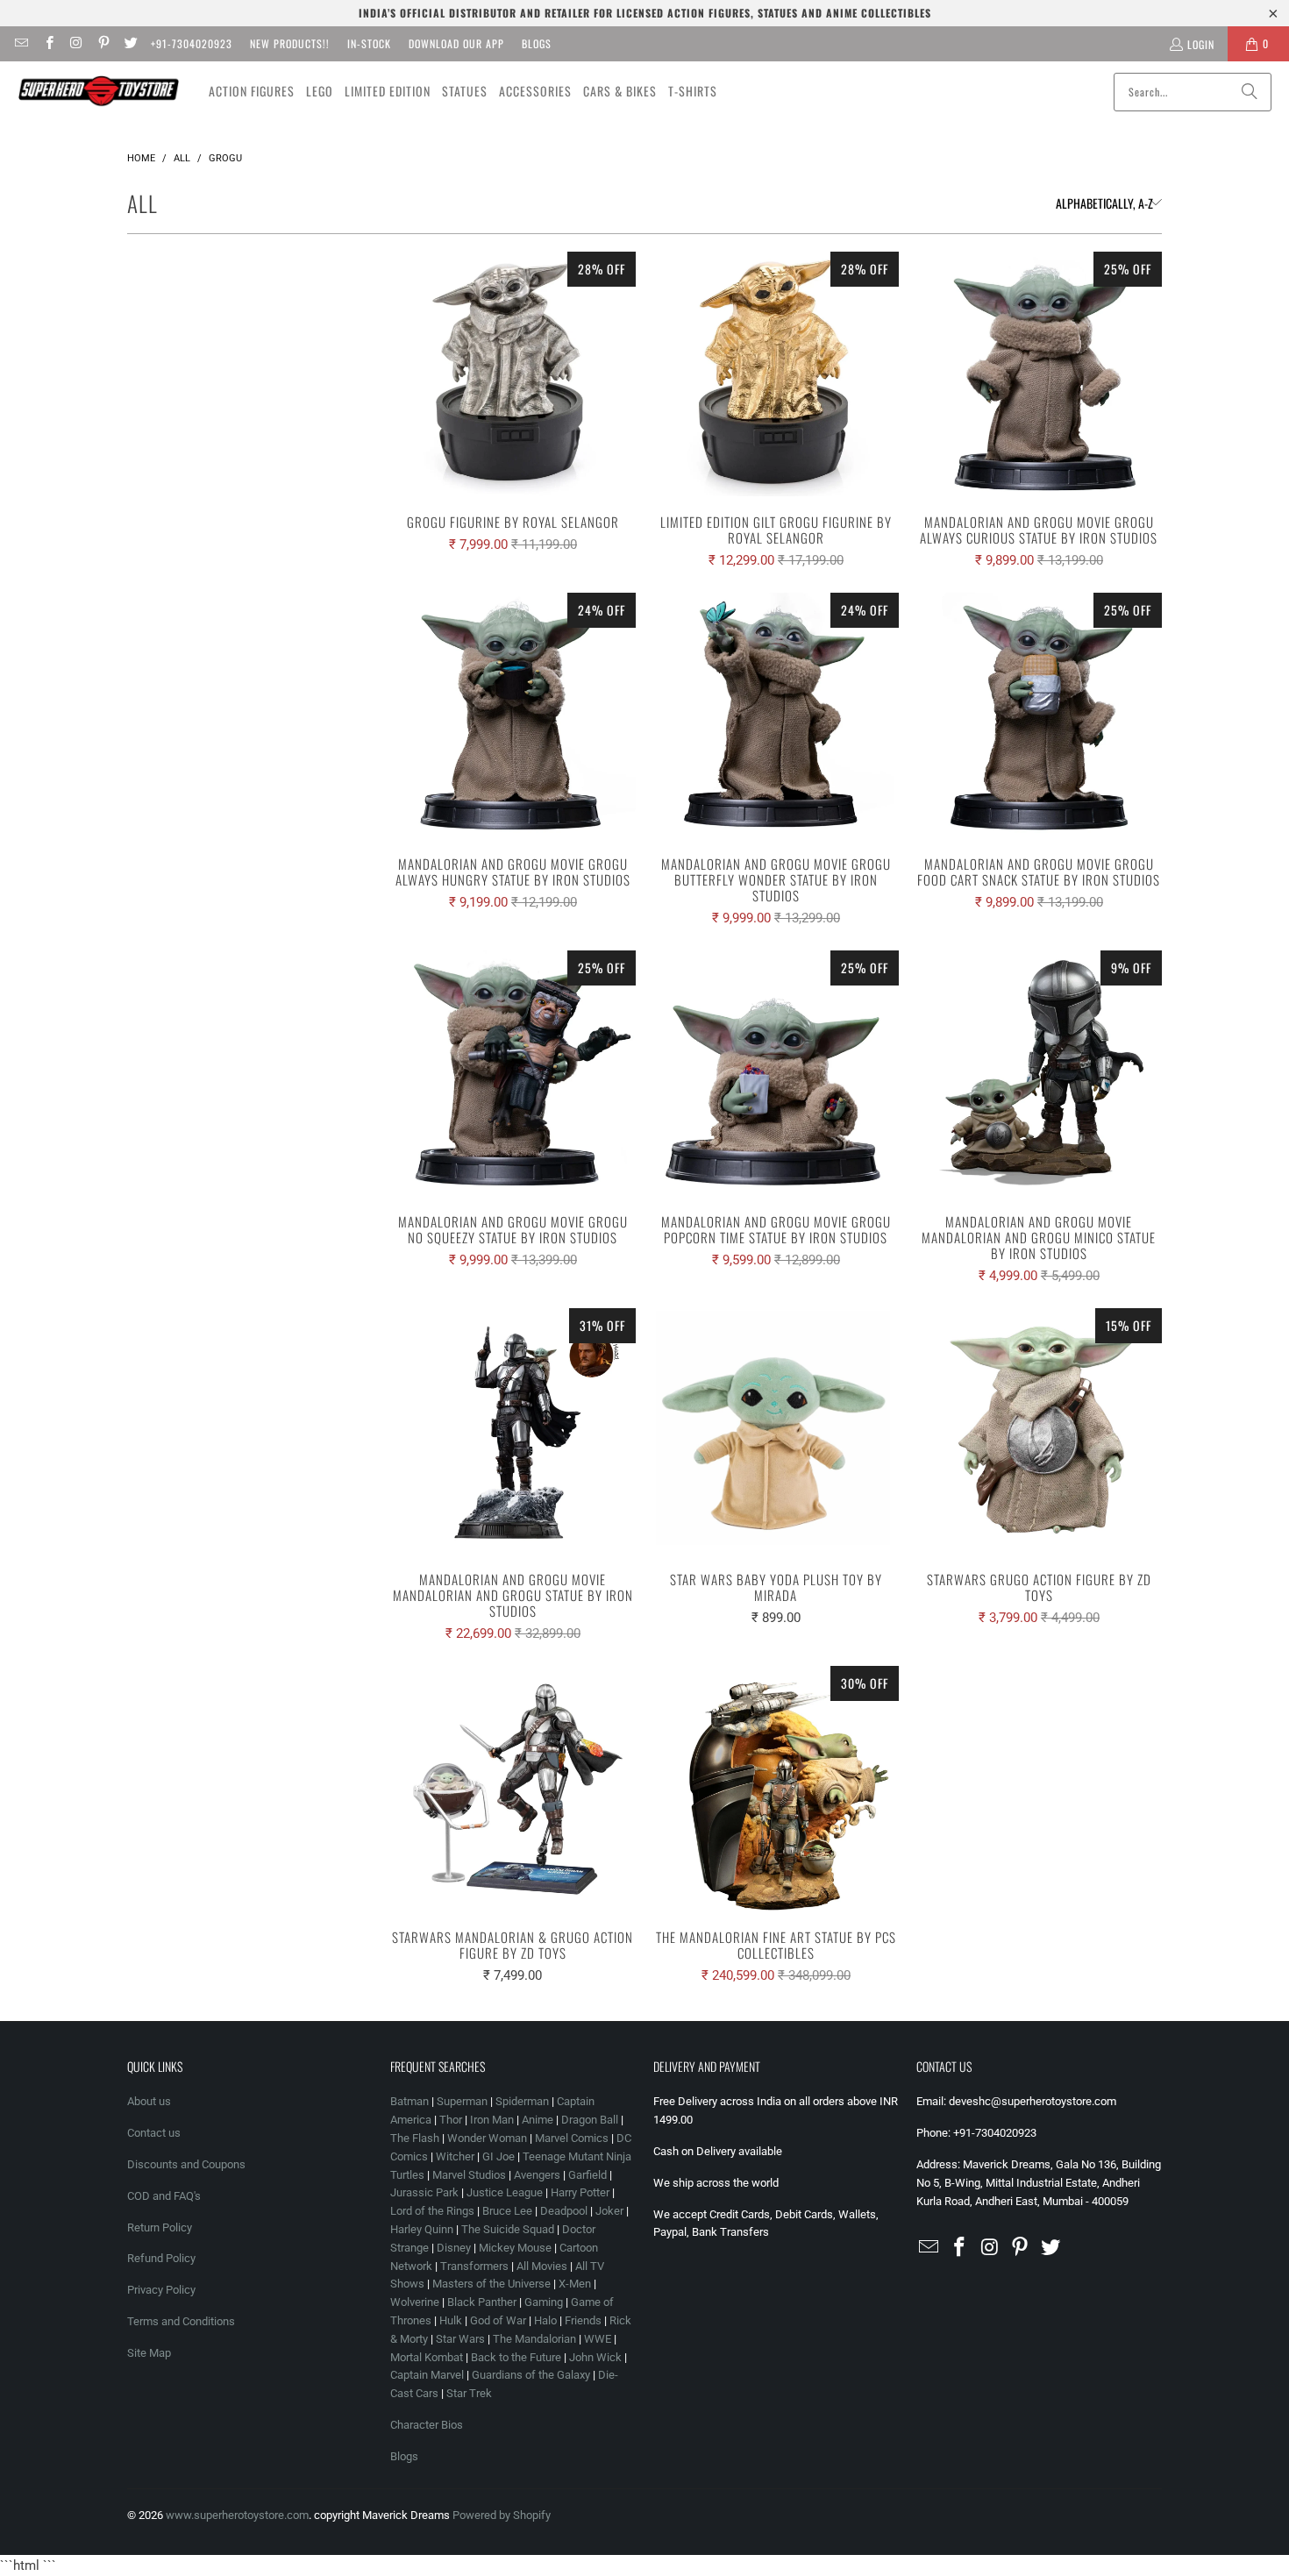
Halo (545, 2320)
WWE (598, 2339)
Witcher (455, 2156)
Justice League (505, 2192)
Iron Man (492, 2120)
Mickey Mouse (515, 2248)
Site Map (149, 2353)
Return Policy (160, 2227)
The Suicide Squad (508, 2229)
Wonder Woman (487, 2138)
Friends (583, 2320)
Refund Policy (161, 2258)
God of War (498, 2320)
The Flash (415, 2138)
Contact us (154, 2133)
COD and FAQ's (164, 2196)
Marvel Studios (469, 2175)
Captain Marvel (427, 2375)
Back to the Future (517, 2357)
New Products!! (290, 43)
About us (149, 2101)
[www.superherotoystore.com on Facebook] (48, 43)
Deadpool (564, 2211)
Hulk (451, 2320)
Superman (462, 2101)
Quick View (513, 413)
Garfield (588, 2175)
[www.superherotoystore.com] (99, 91)
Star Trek (469, 2393)
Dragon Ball (590, 2120)
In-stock (369, 43)
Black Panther (482, 2302)
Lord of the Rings (432, 2211)
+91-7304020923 (192, 43)
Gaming (544, 2302)
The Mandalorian (534, 2339)
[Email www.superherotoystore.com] (21, 43)
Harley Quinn (422, 2229)
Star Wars (460, 2339)
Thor (451, 2120)
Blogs (537, 43)
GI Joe (499, 2156)
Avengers (537, 2175)
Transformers (474, 2266)
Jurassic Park (424, 2192)
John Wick (595, 2357)
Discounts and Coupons (186, 2164)
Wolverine (415, 2302)
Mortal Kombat (427, 2357)
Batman (409, 2101)
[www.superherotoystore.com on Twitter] (130, 43)
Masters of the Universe (491, 2284)
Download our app (456, 43)
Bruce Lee (507, 2211)
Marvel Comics (572, 2138)
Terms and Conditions (181, 2321)
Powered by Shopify (502, 2515)
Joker (609, 2211)
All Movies (542, 2266)
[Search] (1250, 92)
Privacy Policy (161, 2290)
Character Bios (427, 2425)
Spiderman (522, 2101)
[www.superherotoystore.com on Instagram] (76, 43)
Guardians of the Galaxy (531, 2375)
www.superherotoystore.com (237, 2515)
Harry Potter (580, 2192)
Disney (454, 2248)
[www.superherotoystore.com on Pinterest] (103, 43)
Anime (538, 2120)
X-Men (575, 2284)
